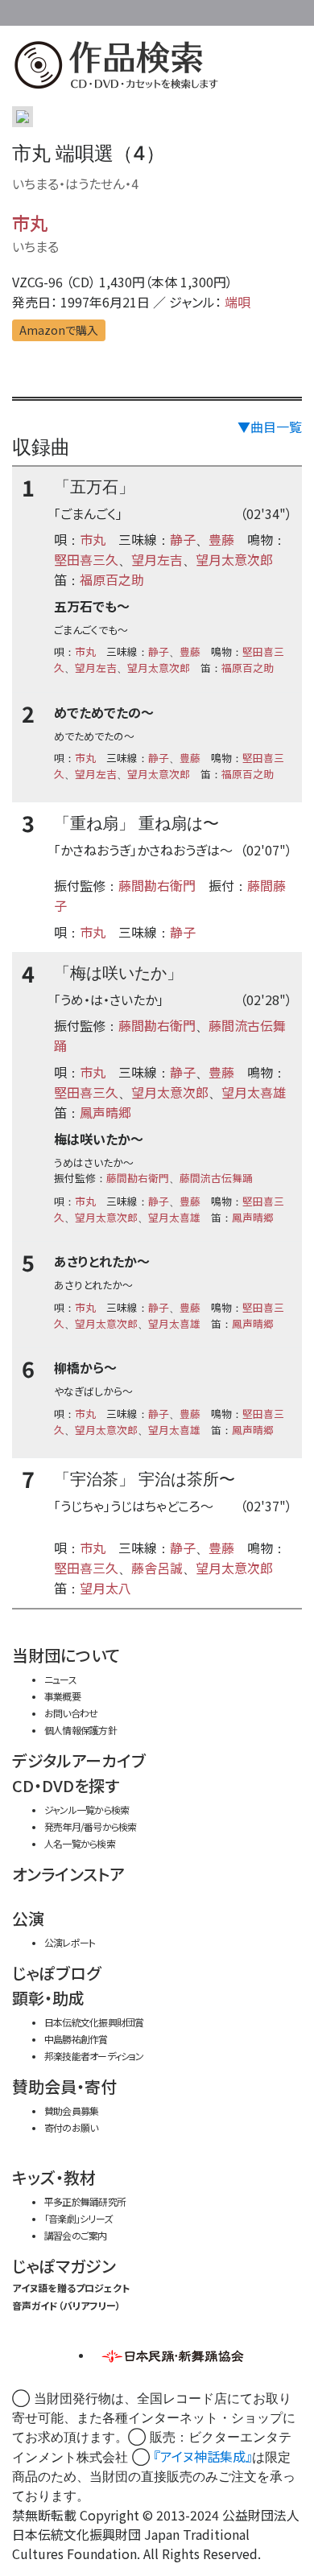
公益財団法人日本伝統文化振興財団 (22, 11)
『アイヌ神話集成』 (203, 2456)
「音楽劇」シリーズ (78, 2218)
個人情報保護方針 (81, 1730)
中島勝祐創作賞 (76, 2039)
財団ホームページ (151, 10)
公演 (28, 1918)
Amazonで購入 (59, 330)
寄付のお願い (71, 2127)
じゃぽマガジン (64, 2266)
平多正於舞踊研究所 (85, 2201)
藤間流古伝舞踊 (216, 1178)
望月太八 (105, 1588)
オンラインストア (68, 1874)
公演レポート (70, 1942)
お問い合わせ (266, 10)
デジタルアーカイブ (79, 1760)
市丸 (30, 222)
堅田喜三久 (86, 559)
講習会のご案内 (76, 2235)
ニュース (60, 1679)
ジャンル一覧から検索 (87, 1809)
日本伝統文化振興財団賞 (94, 2022)
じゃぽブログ (56, 1973)
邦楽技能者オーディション (94, 2056)
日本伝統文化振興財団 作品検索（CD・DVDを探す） (157, 68)
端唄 (238, 302)
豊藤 (221, 539)
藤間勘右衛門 (157, 885)
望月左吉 (157, 559)
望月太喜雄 (254, 1092)
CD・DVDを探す (66, 1785)
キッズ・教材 (54, 2177)
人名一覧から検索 (80, 1843)
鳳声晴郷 (105, 1112)
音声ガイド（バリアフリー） (66, 2305)
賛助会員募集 (71, 2110)
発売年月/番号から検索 (90, 1826)
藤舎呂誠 (157, 1568)
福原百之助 (112, 579)
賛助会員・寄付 (64, 2086)
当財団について (66, 1655)
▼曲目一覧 (270, 427)
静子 (183, 539)
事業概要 (201, 10)
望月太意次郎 (234, 559)
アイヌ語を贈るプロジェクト (71, 2287)
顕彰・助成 (48, 1998)
